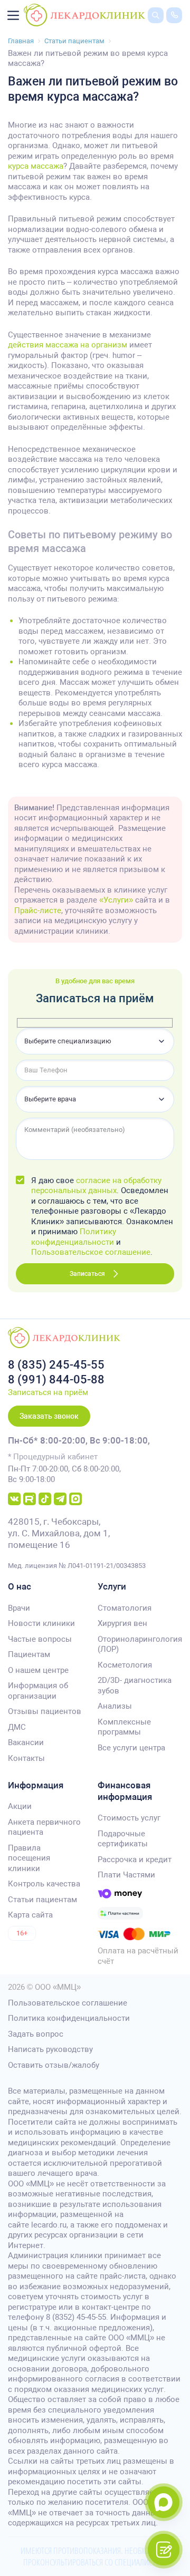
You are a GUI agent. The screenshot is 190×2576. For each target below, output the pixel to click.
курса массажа (36, 166)
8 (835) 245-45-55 (56, 1365)
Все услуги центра (131, 1748)
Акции (20, 1806)
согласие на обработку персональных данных (96, 1186)
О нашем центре (38, 1670)
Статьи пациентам (42, 1900)
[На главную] (84, 15)
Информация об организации (38, 1691)
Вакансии (26, 1742)
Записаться (87, 1274)
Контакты (26, 1758)
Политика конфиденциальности (69, 2018)
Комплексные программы (124, 1727)
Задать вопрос (36, 2034)
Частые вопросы (40, 1639)
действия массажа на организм (68, 345)
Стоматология (125, 1608)
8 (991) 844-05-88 (56, 1379)
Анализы (115, 1706)
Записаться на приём (48, 1392)
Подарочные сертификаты (123, 1839)
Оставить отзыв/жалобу (54, 2065)
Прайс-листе (38, 911)
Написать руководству (50, 2049)
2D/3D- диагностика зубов (135, 1686)
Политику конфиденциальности (74, 1237)
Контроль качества (44, 1884)
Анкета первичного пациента (44, 1827)
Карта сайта (30, 1915)
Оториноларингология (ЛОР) (140, 1644)
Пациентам (29, 1654)
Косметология (125, 1665)
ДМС (17, 1727)
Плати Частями (126, 1875)
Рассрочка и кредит (135, 1860)
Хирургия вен (122, 1623)
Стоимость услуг (129, 1818)
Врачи (19, 1608)
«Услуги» (116, 900)
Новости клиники (41, 1623)
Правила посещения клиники (29, 1858)
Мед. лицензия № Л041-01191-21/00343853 (77, 1566)
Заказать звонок (49, 1416)
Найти (148, 31)
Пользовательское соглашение (91, 1252)
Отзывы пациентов (45, 1711)
